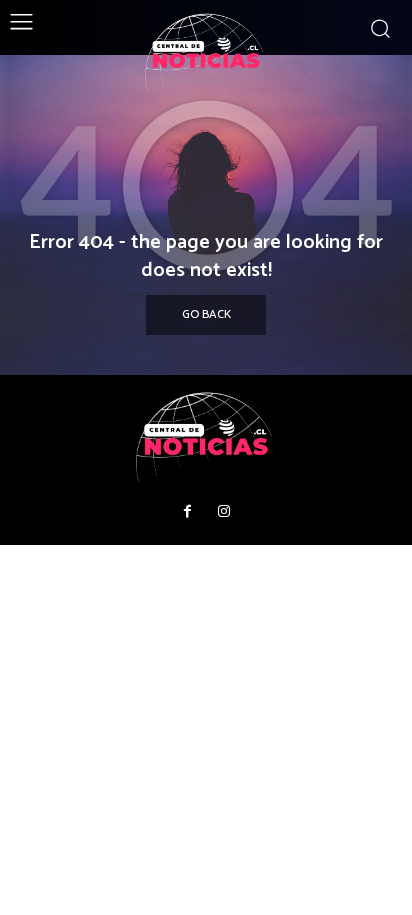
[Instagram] (224, 512)
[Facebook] (188, 512)
